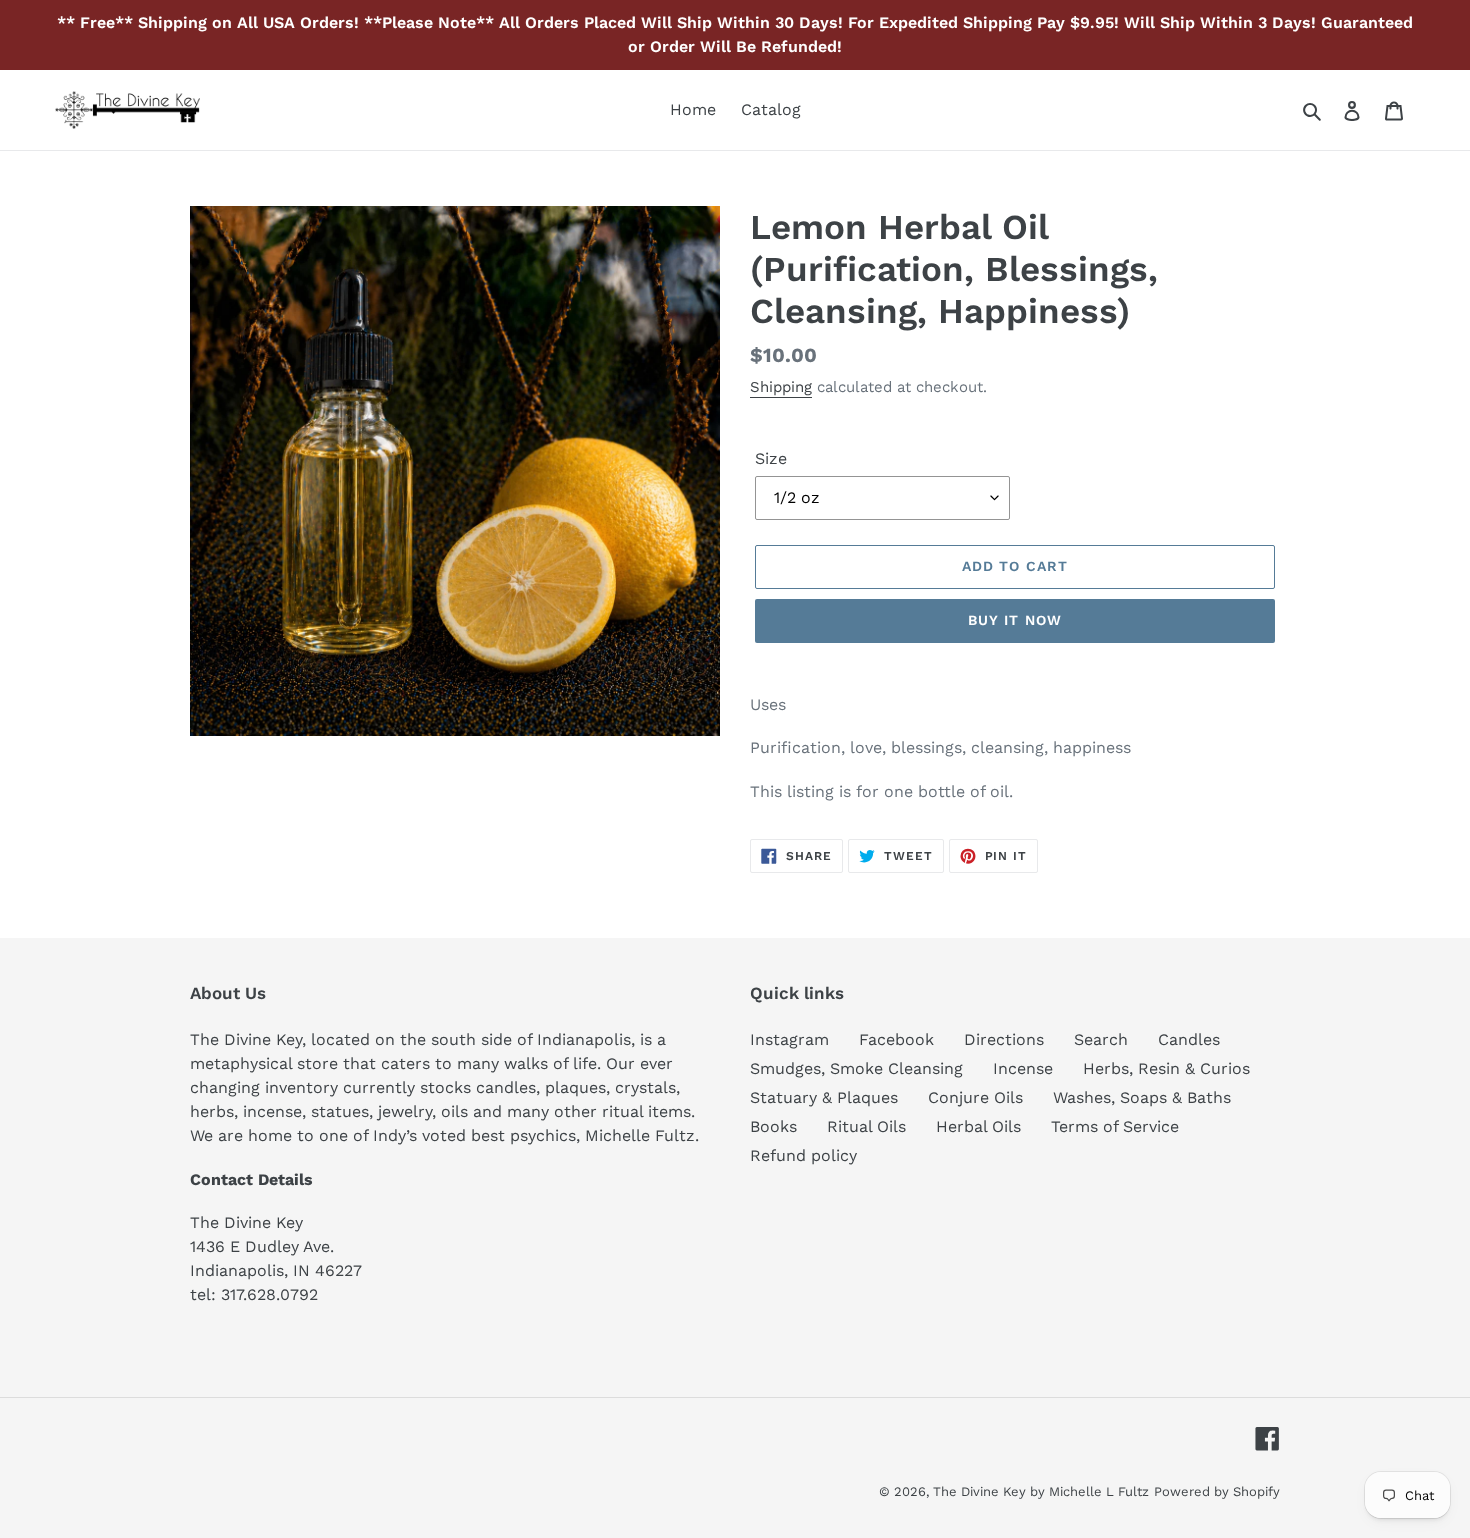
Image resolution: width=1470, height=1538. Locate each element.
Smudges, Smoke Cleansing (856, 1068)
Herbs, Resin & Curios (1166, 1068)
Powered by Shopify (1217, 1491)
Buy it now (1015, 620)
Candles (1189, 1039)
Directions (1004, 1039)
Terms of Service (1115, 1126)
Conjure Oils (975, 1097)
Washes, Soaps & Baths (1142, 1097)
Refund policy (803, 1155)
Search (1101, 1039)
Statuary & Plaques (824, 1097)
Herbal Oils (978, 1126)
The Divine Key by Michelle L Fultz (1041, 1491)
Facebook (896, 1039)
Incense (1023, 1068)
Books (773, 1126)
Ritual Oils (866, 1126)
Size (771, 458)
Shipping (781, 387)
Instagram (789, 1039)
